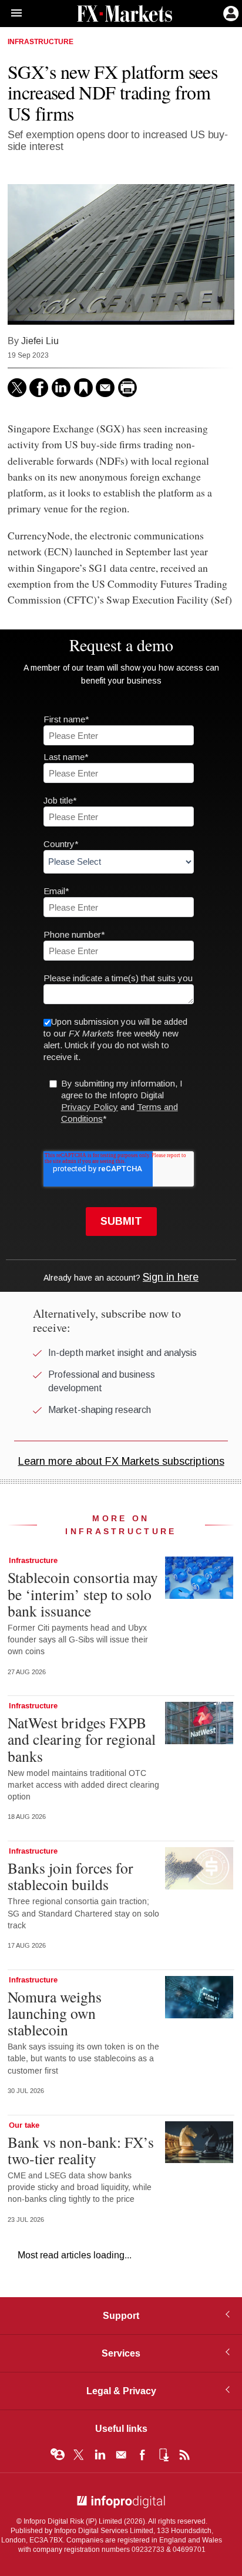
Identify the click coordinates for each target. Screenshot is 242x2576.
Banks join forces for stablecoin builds (70, 1876)
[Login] (230, 12)
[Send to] (105, 388)
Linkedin (100, 2455)
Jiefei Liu (40, 341)
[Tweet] (17, 388)
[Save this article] (83, 388)
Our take (24, 2125)
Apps (163, 2455)
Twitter (79, 2455)
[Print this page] (127, 388)
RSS (184, 2455)
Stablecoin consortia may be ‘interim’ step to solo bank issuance (83, 1594)
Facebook (142, 2455)
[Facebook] (39, 388)
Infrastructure (41, 42)
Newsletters (121, 2455)
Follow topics (58, 2455)
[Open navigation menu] (11, 14)
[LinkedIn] (61, 388)
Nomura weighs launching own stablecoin (55, 2013)
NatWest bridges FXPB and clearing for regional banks (82, 1739)
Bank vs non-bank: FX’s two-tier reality (81, 2150)
